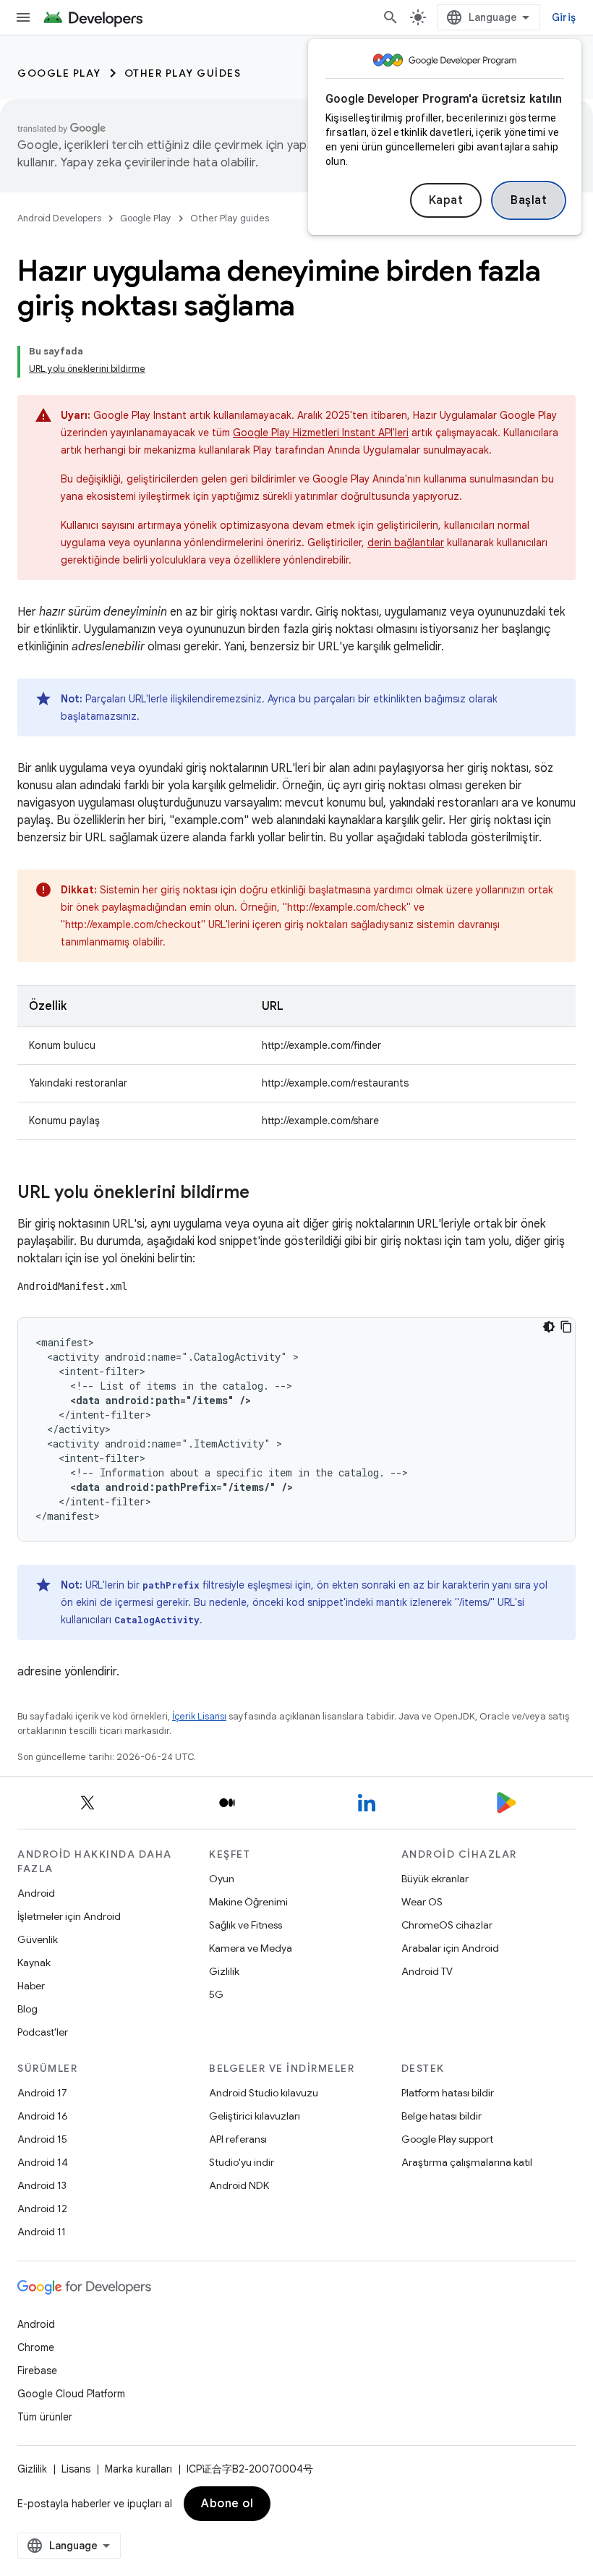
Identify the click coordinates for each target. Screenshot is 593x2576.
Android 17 (42, 2093)
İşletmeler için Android (69, 1916)
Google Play (59, 73)
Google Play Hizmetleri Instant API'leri (321, 433)
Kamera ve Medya (251, 1948)
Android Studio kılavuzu (264, 2093)
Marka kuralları (138, 2469)
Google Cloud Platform (71, 2394)
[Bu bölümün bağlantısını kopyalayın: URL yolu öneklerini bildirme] (264, 1194)
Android (36, 1893)
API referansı (238, 2139)
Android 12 (42, 2209)
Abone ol (227, 2504)
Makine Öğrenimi (248, 1902)
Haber (31, 1986)
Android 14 (43, 2162)
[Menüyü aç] (23, 17)
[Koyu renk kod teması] (549, 1327)
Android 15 (42, 2139)
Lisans (76, 2469)
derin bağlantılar (406, 543)
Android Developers (59, 218)
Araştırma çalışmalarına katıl (467, 2162)
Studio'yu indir (242, 2162)
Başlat (529, 200)
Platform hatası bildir (448, 2093)
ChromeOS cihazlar (447, 1925)
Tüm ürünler (45, 2417)
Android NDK (239, 2185)
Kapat (446, 200)
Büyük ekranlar (435, 1879)
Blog (27, 2009)
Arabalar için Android (450, 1948)
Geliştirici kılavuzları (255, 2116)
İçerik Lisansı (199, 1716)
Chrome (36, 2347)
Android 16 (43, 2116)
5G (216, 1994)
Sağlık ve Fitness (246, 1925)
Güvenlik (38, 1939)
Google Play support (447, 2139)
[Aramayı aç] (391, 17)
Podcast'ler (43, 2032)
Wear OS (422, 1902)
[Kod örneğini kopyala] (566, 1327)
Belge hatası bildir (441, 2116)
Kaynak (34, 1963)
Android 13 (42, 2185)
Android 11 (42, 2232)
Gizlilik (224, 1971)
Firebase (37, 2371)
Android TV (427, 1971)
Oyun (222, 1879)
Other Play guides (183, 73)
